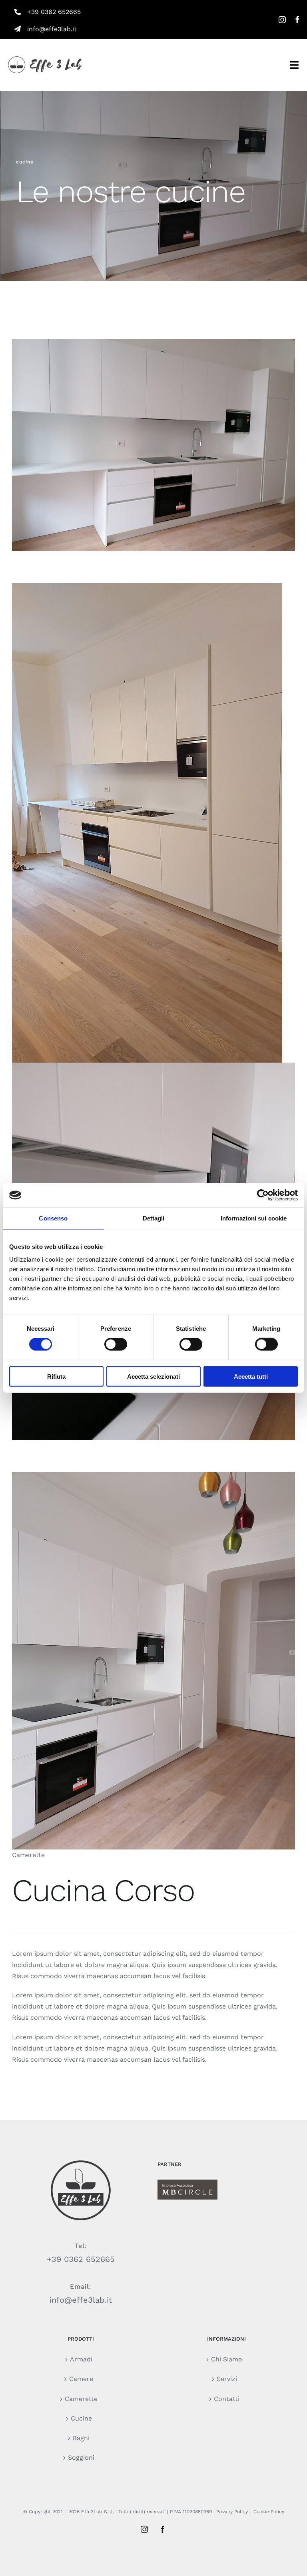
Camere (81, 2379)
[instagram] (282, 20)
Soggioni (81, 2458)
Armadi (81, 2359)
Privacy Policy (232, 2512)
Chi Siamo (227, 2359)
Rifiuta (56, 1376)
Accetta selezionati (153, 1376)
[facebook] (297, 20)
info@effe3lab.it (81, 2300)
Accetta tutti (251, 1376)
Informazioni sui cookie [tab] (254, 1218)
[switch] (116, 1344)
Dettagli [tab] (154, 1218)
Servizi (227, 2379)
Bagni (81, 2438)
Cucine (81, 2418)
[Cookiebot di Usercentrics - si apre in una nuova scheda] (263, 1195)
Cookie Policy (269, 2512)
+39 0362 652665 (54, 12)
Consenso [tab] (53, 1218)
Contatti (227, 2399)
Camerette (81, 2399)
